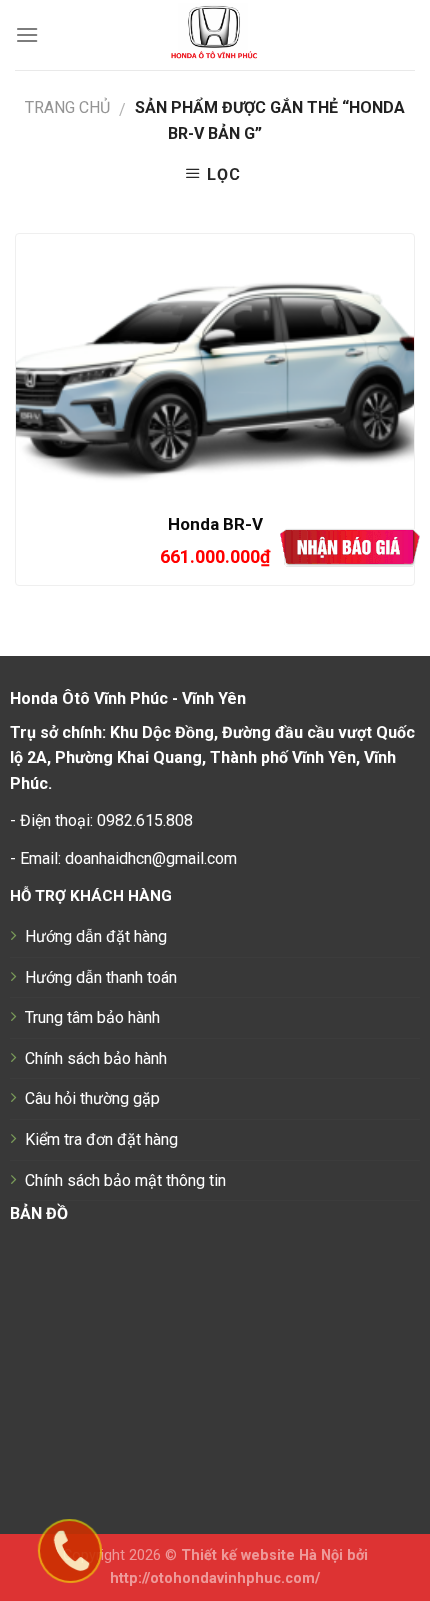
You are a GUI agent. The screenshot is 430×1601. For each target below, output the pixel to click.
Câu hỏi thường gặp (92, 1098)
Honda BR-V (215, 524)
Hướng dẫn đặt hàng (96, 936)
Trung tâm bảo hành (92, 1017)
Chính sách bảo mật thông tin (125, 1180)
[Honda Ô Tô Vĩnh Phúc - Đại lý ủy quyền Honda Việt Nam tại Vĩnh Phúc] (215, 35)
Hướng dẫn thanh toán (101, 977)
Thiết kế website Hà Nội (262, 1555)
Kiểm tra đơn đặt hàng (101, 1139)
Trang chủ (67, 107)
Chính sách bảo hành (96, 1058)
